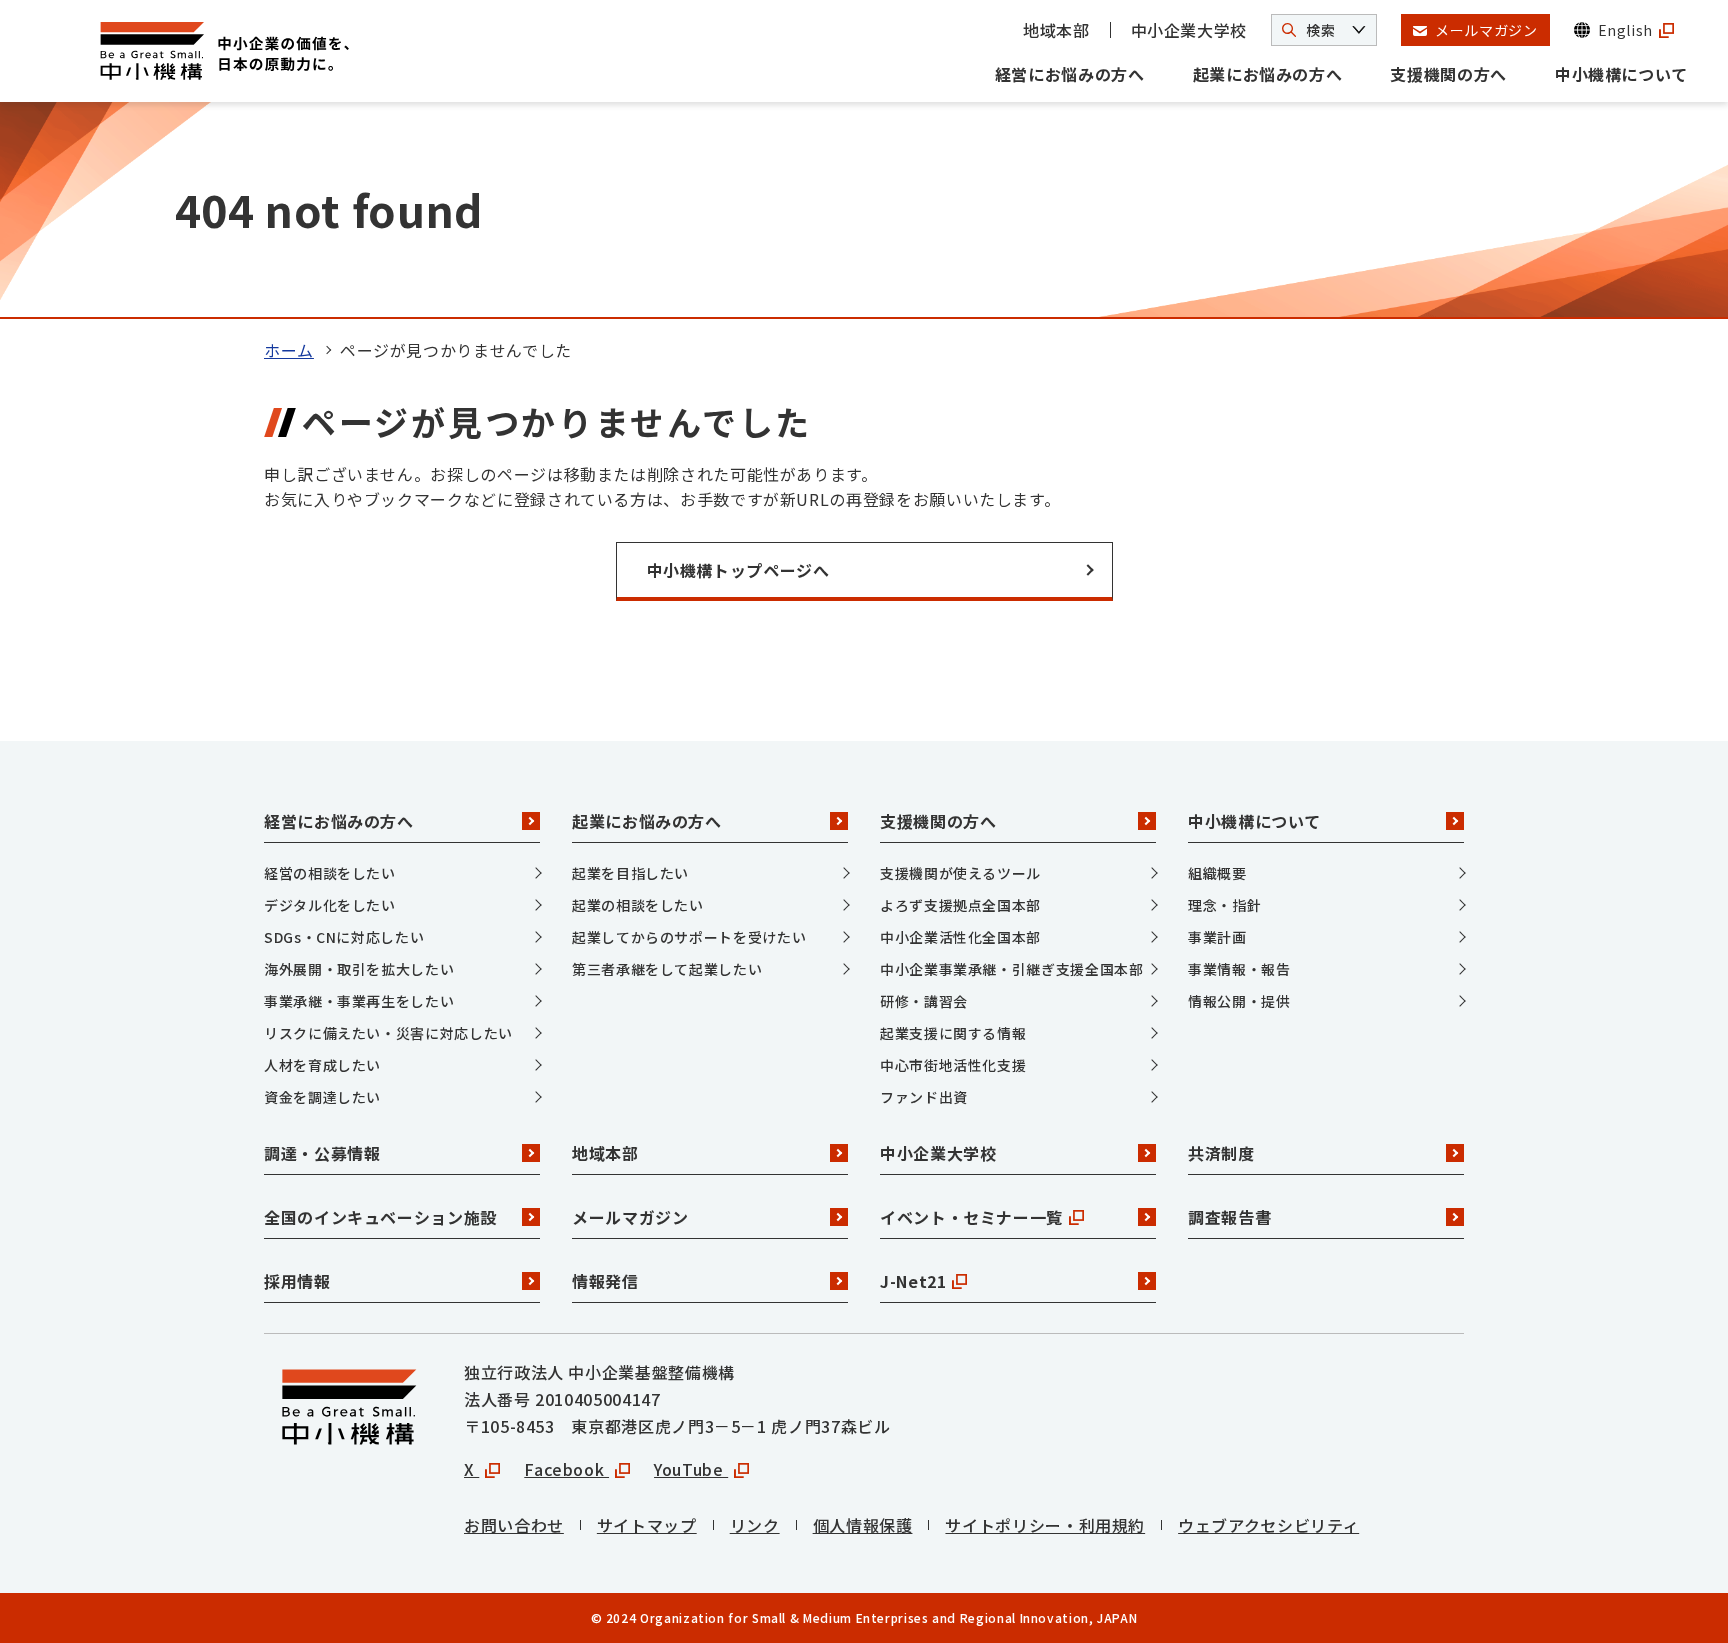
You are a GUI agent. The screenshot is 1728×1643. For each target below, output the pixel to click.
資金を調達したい (322, 1097)
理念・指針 (1224, 905)
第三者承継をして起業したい (667, 969)
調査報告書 (1229, 1217)
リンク (755, 1525)
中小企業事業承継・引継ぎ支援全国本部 (1012, 969)
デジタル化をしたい (330, 905)
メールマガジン (630, 1217)
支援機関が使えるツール (960, 873)
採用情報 (297, 1281)
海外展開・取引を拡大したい (359, 969)
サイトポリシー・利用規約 (1045, 1525)
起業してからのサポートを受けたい (689, 937)
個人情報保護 (863, 1525)
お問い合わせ (514, 1525)
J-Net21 (913, 1281)
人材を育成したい (322, 1065)
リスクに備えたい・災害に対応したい (388, 1033)
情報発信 (605, 1281)
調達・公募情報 (322, 1153)
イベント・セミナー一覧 (971, 1217)
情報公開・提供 (1239, 1001)
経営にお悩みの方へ (1070, 74)
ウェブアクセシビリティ (1268, 1525)
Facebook (566, 1469)
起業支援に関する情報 (953, 1033)
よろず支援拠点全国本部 (960, 905)
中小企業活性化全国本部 (960, 937)
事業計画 (1217, 937)
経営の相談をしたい (330, 873)
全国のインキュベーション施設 (380, 1217)
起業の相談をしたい (638, 905)
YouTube (691, 1469)
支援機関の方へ (1448, 74)
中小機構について (1621, 74)
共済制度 (1221, 1153)
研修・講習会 (924, 1001)
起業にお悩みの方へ (1268, 74)
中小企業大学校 (1189, 30)
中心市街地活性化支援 (953, 1065)
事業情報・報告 (1239, 969)
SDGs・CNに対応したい (344, 937)
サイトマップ (647, 1525)
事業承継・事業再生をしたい (359, 1001)
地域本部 (1056, 30)
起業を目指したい (630, 873)
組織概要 (1217, 873)
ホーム (289, 350)
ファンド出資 (924, 1097)
